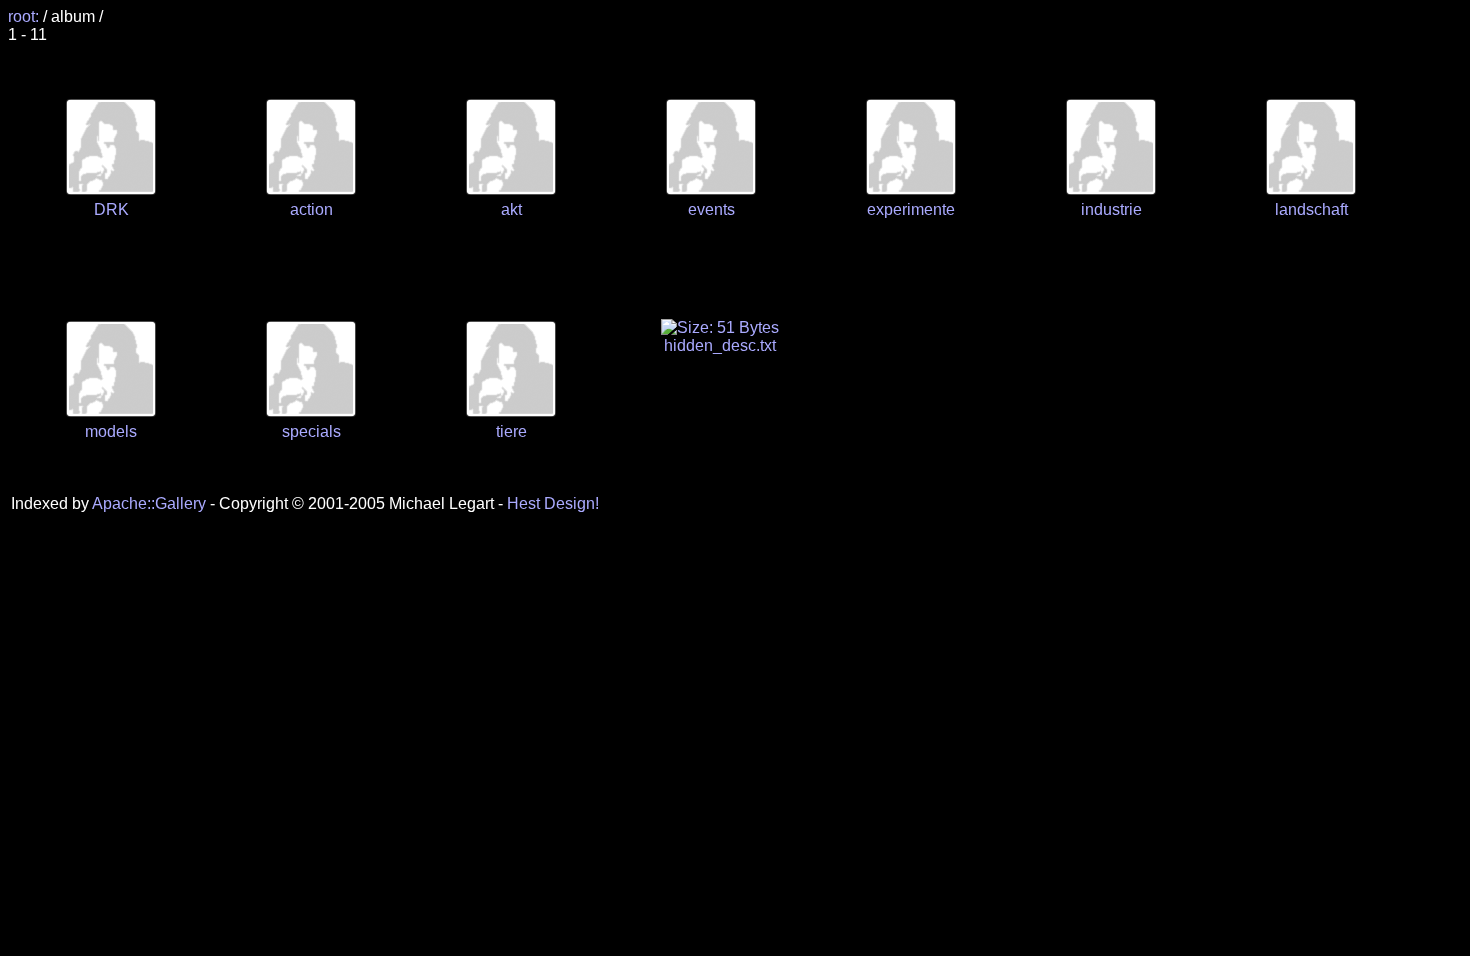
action (311, 209)
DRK (111, 209)
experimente (911, 209)
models (111, 431)
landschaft (1311, 209)
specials (311, 431)
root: (25, 16)
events (711, 209)
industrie (1111, 209)
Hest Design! (553, 503)
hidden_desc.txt (720, 345)
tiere (511, 431)
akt (511, 209)
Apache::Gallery (149, 503)
